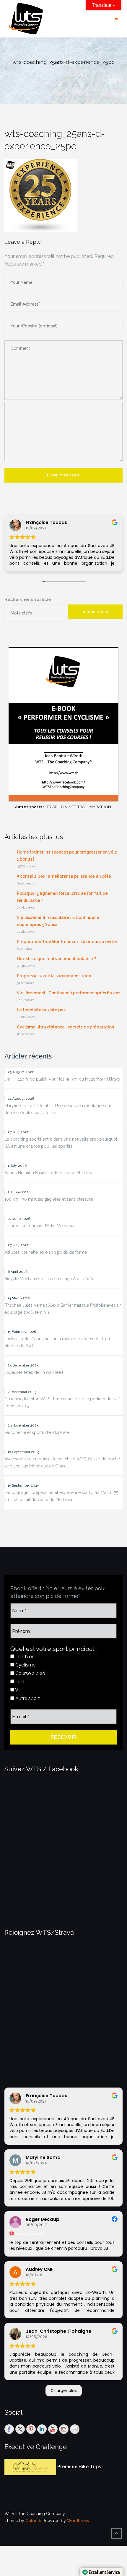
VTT (19, 1690)
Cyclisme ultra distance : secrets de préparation (65, 1027)
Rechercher (96, 612)
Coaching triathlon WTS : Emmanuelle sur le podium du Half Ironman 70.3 (62, 1402)
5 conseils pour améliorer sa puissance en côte (64, 876)
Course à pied (30, 1673)
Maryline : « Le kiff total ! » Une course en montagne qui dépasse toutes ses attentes (58, 1109)
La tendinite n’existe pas (41, 1010)
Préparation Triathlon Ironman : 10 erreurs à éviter (67, 942)
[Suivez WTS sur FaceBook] (9, 2429)
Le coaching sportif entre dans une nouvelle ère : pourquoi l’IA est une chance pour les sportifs (61, 1143)
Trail (19, 1682)
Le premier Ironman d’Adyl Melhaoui (39, 1226)
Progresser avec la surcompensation (54, 976)
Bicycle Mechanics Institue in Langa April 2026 (49, 1279)
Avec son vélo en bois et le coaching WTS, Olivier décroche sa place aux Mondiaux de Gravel (62, 1462)
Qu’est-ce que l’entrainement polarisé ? (56, 959)
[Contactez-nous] (75, 2429)
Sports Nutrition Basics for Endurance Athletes (48, 1173)
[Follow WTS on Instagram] (64, 2429)
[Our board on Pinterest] (31, 2429)
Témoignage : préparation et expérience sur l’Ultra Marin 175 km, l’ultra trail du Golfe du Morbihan (61, 1496)
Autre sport (27, 1698)
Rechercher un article (28, 599)
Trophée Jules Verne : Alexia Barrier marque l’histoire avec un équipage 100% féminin (63, 1309)
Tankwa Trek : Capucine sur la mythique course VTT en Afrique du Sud (57, 1342)
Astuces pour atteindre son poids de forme (46, 1252)
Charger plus (64, 2391)
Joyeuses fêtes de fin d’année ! (34, 1372)
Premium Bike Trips (79, 2467)
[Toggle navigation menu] (116, 19)
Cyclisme (25, 1665)
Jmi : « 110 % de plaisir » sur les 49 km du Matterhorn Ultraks (62, 1079)
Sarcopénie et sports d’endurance (37, 1432)
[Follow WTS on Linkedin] (42, 2429)
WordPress (78, 2521)
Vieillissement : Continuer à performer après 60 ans (69, 993)
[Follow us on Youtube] (53, 2429)
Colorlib (33, 2521)
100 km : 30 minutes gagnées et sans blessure (49, 1199)
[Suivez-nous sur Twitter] (20, 2429)
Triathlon (24, 1657)
